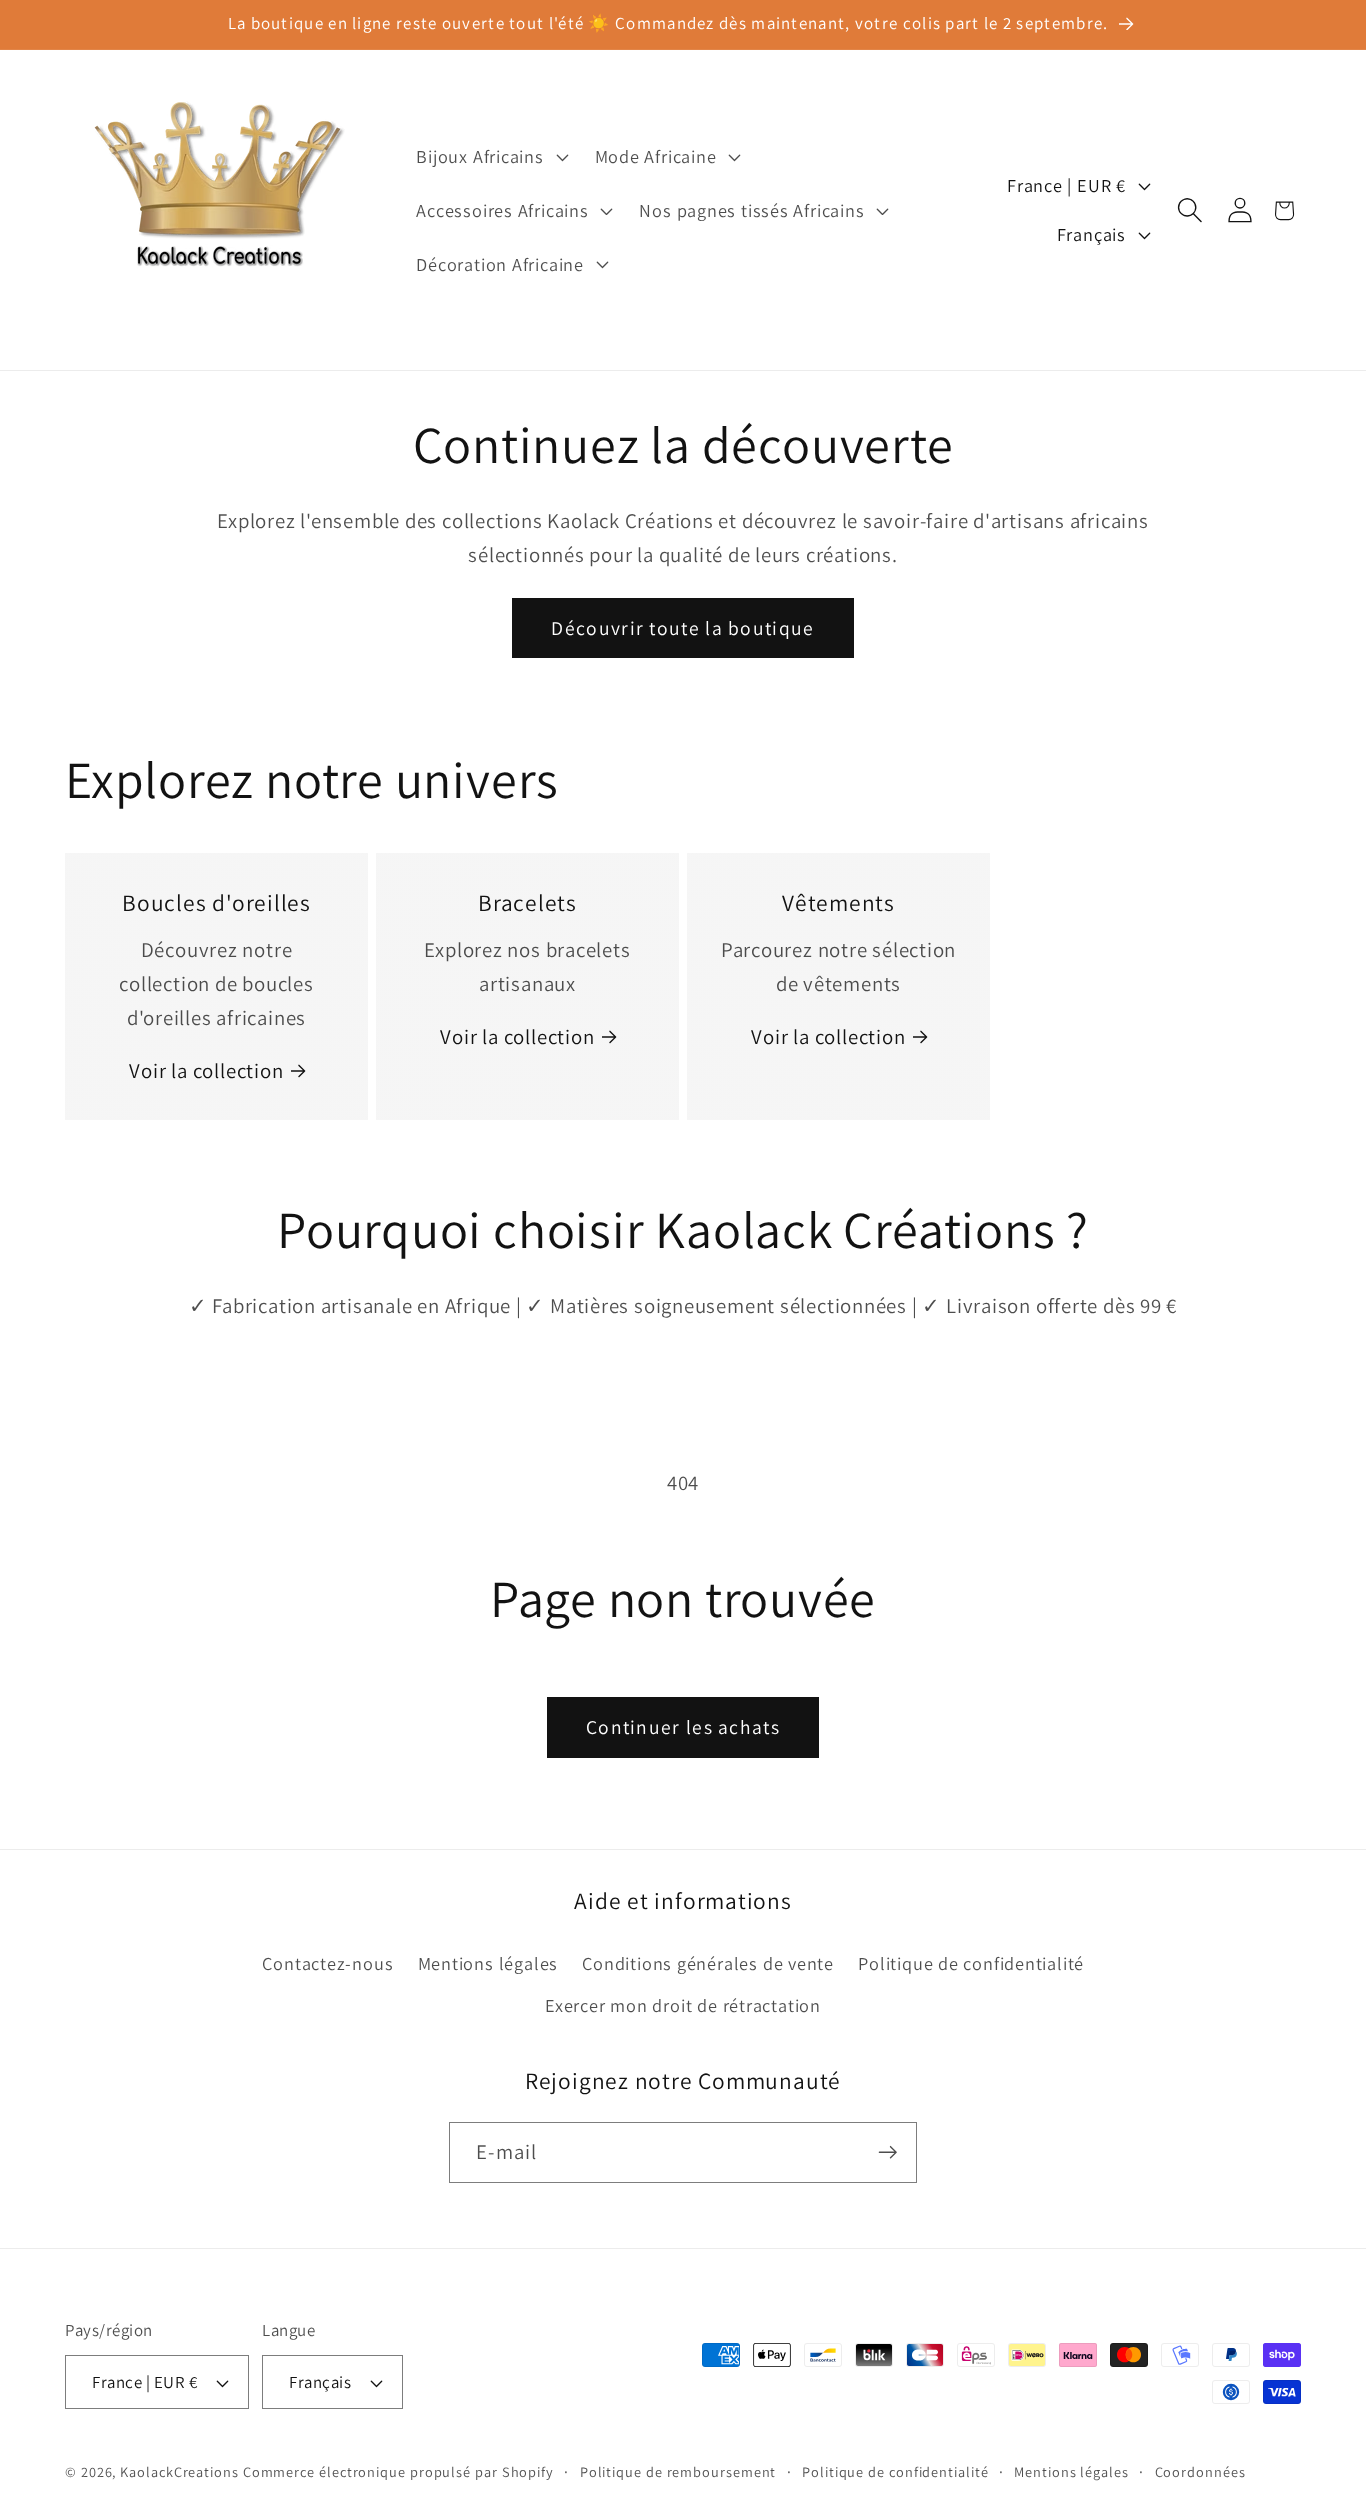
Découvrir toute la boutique (682, 628)
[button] (490, 157)
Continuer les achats (683, 1727)
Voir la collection (206, 1070)
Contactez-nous (327, 1963)
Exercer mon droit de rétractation (683, 2005)
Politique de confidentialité (971, 1963)
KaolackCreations (179, 2471)
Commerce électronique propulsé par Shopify (398, 2471)
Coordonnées (1200, 2471)
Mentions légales (488, 1963)
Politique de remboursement (678, 2471)
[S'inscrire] (887, 2152)
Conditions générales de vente (708, 1963)
